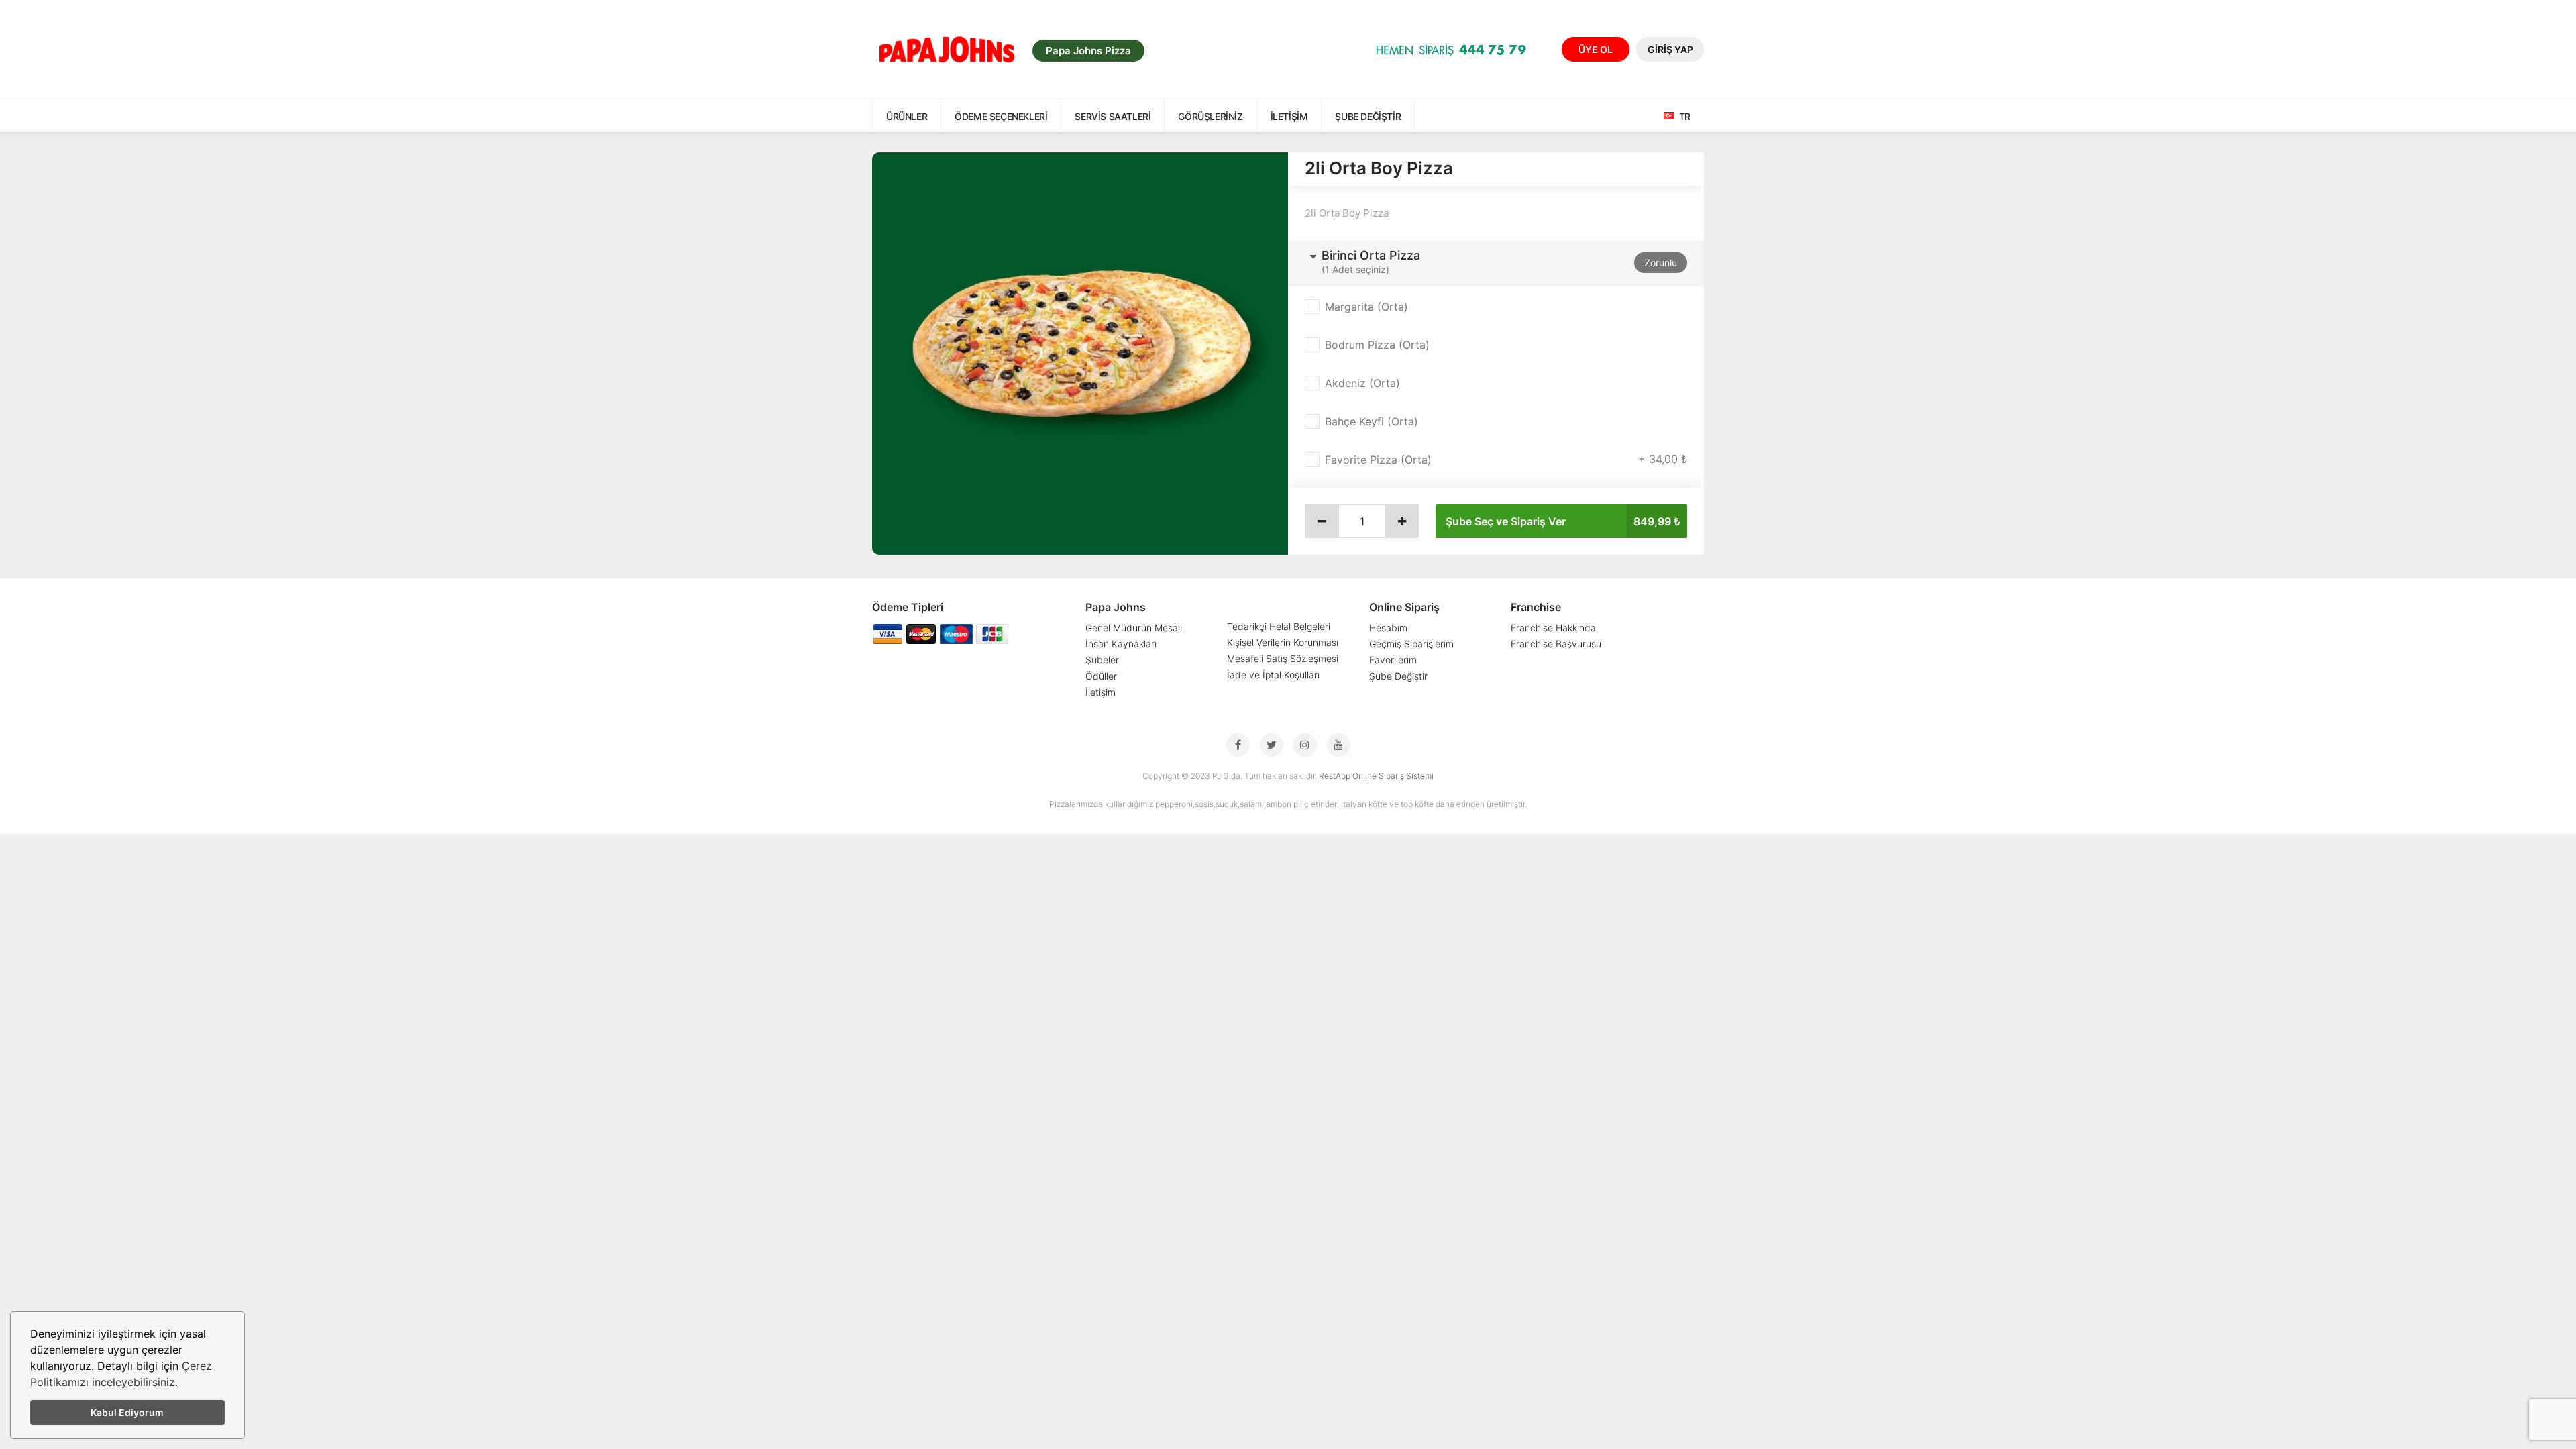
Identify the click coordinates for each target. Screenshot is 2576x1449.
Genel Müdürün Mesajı (1134, 628)
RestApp (1335, 776)
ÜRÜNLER (907, 116)
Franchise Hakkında (1553, 628)
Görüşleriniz (1210, 116)
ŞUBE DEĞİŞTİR (1368, 116)
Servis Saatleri (1113, 116)
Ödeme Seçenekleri (1001, 116)
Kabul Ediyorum (127, 1412)
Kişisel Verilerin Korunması (1283, 642)
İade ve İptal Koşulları (1273, 675)
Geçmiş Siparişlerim (1411, 644)
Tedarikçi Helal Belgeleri (1279, 626)
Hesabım (1388, 628)
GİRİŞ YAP (1670, 49)
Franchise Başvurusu (1556, 644)
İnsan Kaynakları (1121, 644)
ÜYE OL (1596, 49)
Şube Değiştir (1398, 676)
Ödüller (1101, 676)
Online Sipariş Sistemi (1393, 776)
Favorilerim (1393, 660)
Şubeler (1102, 660)
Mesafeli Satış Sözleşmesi (1283, 658)
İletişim (1289, 116)
